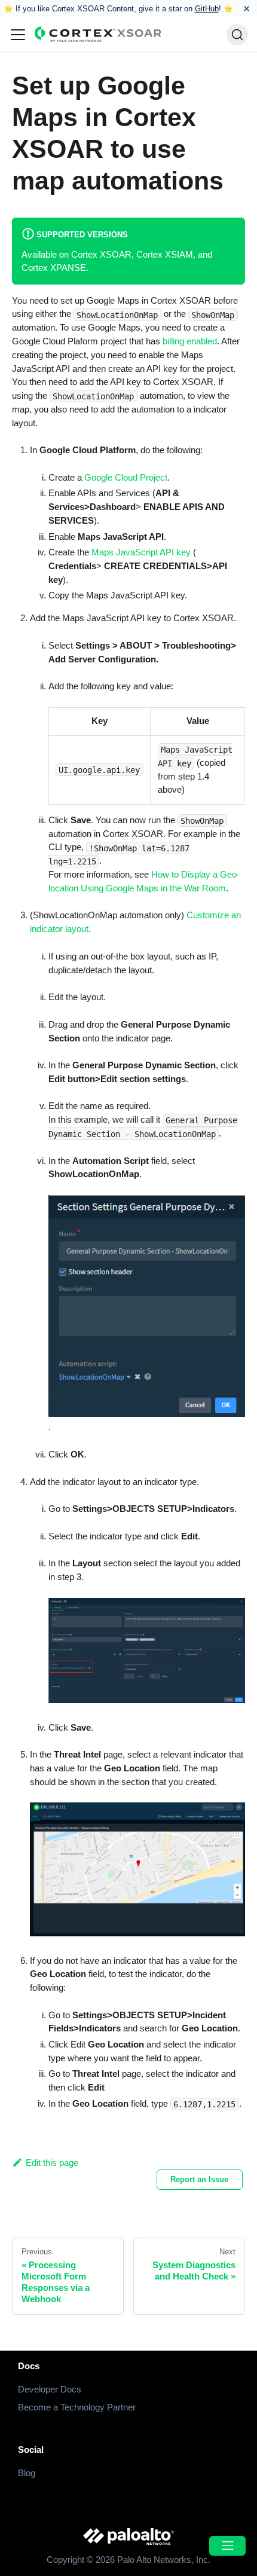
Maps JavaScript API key (141, 552)
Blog (27, 2473)
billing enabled (190, 341)
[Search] (237, 35)
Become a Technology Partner (77, 2407)
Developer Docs (50, 2389)
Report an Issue (199, 2179)
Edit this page (52, 2163)
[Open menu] (227, 2546)
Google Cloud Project (126, 477)
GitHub (207, 9)
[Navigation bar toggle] (18, 35)
